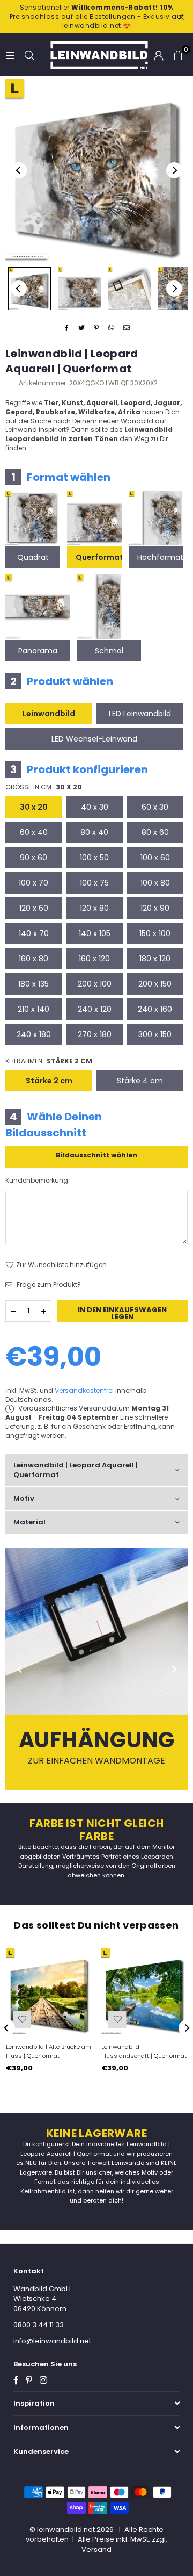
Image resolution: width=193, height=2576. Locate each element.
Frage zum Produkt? (48, 1285)
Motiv (24, 1498)
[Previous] (19, 170)
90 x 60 (34, 858)
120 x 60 (34, 908)
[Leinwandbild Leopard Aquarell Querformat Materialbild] (129, 289)
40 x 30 (95, 807)
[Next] (174, 170)
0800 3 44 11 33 (39, 2325)
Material (29, 1522)
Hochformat (160, 557)
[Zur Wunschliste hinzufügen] (22, 2019)
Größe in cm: (44, 787)
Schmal (109, 651)
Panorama (38, 651)
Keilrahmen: (49, 1061)
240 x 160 (155, 1009)
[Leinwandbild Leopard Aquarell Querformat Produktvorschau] (29, 289)
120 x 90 (155, 908)
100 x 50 (94, 858)
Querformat (99, 557)
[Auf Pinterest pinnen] (97, 328)
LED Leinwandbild (140, 714)
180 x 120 (155, 959)
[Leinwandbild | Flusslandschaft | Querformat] (144, 1992)
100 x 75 (94, 883)
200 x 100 (95, 984)
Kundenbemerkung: (38, 1181)
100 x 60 (155, 858)
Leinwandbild (49, 714)
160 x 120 (94, 959)
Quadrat (33, 557)
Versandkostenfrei (84, 1390)
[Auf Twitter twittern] (82, 328)
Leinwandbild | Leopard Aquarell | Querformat (76, 1470)
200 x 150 (155, 984)
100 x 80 (155, 883)
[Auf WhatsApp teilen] (112, 328)
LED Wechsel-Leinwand (94, 739)
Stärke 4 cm (140, 1081)
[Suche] (29, 55)
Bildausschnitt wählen (96, 1155)
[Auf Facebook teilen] (67, 328)
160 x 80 (34, 959)
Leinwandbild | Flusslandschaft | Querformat (144, 2051)
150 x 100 (155, 933)
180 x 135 (34, 984)
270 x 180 (95, 1034)
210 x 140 (34, 1009)
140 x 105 (95, 933)
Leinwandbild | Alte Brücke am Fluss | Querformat (49, 2051)
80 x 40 (94, 832)
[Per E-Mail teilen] (127, 328)
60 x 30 (155, 807)
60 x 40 (34, 832)
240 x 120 (95, 1009)
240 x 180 (34, 1034)
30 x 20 (34, 807)
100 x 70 (34, 883)
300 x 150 (155, 1034)
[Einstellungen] (159, 55)
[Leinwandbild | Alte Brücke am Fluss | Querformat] (49, 1992)
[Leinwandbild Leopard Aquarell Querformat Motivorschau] (79, 289)
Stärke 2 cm (49, 1081)
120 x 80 (94, 908)
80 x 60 (155, 832)
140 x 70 (34, 933)
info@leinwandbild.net (52, 2341)
